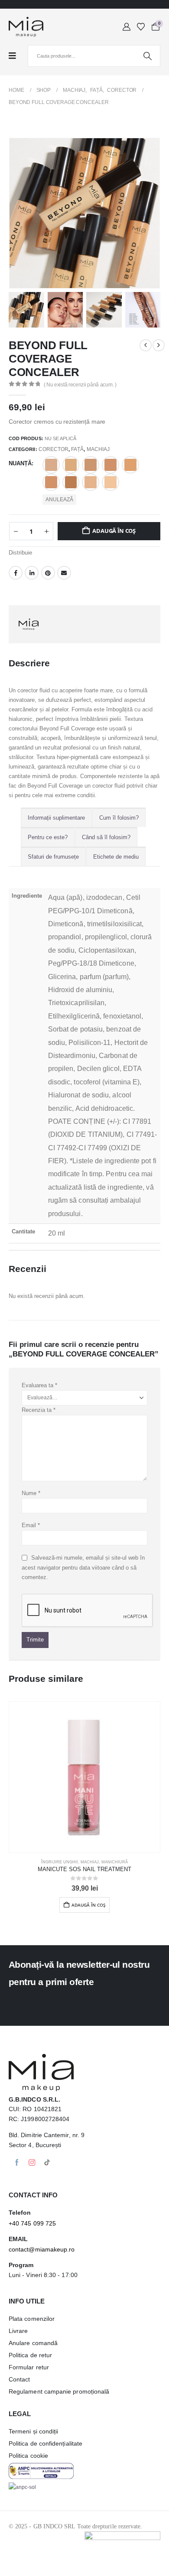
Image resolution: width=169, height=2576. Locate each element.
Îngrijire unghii (60, 1862)
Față (77, 449)
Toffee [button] (51, 465)
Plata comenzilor (32, 2319)
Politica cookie (28, 2456)
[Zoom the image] (41, 2467)
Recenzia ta (39, 1410)
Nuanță (20, 463)
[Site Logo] (26, 27)
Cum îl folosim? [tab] (119, 818)
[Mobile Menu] (17, 56)
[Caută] (147, 56)
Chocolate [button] (71, 482)
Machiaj (98, 449)
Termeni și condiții (33, 2431)
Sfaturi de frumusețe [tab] (53, 857)
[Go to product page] (84, 1777)
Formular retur (29, 2367)
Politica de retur (30, 2355)
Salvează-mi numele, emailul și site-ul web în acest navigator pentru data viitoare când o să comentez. (83, 1567)
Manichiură (115, 1862)
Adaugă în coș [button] (89, 1905)
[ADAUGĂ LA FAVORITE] (84, 589)
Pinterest (48, 573)
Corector (54, 449)
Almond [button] (91, 482)
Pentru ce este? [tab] (48, 837)
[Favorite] (141, 27)
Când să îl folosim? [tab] (106, 837)
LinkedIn (32, 573)
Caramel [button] (51, 482)
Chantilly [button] (71, 465)
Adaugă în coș (114, 531)
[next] (159, 345)
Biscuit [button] (110, 465)
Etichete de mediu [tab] (116, 857)
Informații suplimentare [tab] (56, 818)
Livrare (18, 2331)
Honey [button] (110, 482)
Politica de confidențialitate (45, 2443)
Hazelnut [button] (91, 465)
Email (64, 573)
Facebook (16, 573)
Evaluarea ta (39, 1385)
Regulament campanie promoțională (59, 2391)
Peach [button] (130, 465)
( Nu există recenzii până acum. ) (80, 385)
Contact (19, 2379)
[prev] (146, 345)
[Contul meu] (127, 27)
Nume (31, 1493)
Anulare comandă (33, 2343)
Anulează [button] (59, 500)
